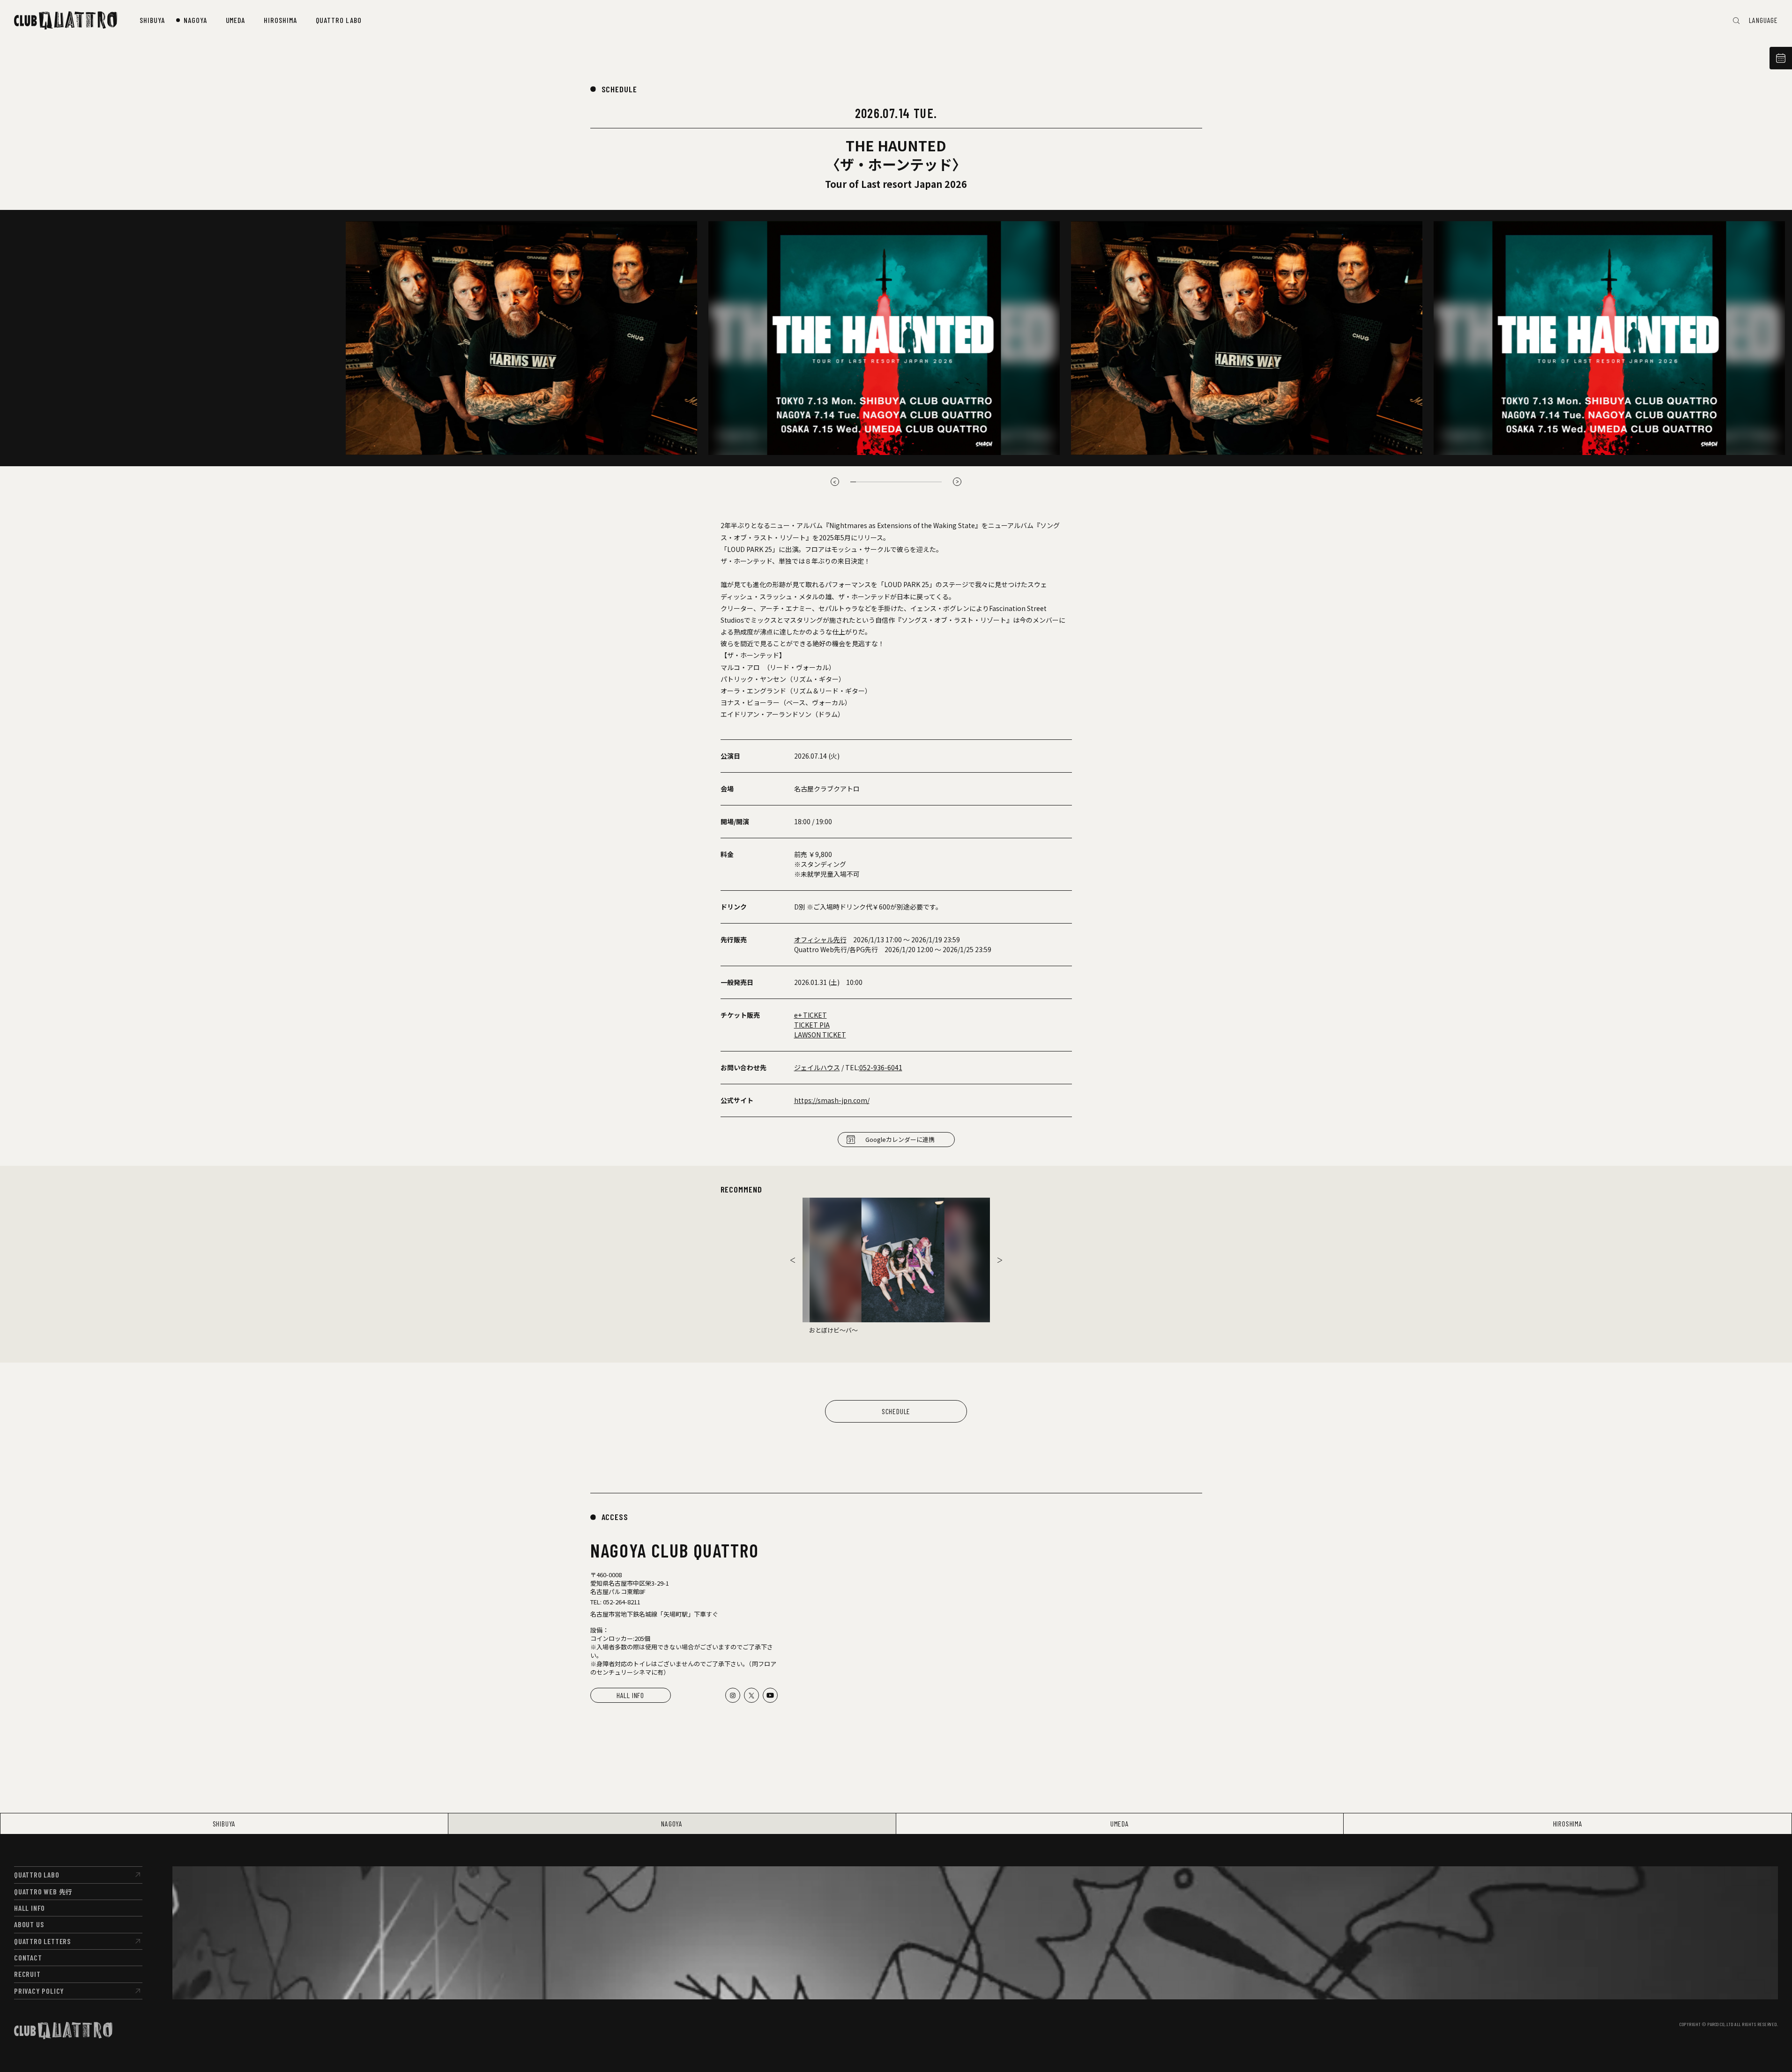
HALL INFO (630, 1695)
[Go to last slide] (835, 482)
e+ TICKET (810, 1015)
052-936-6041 (881, 1067)
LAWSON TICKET (820, 1035)
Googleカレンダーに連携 (900, 1139)
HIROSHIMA (1568, 1823)
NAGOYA (672, 1823)
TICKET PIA (812, 1025)
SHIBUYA (224, 1823)
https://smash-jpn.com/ (832, 1100)
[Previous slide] (793, 1260)
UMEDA (1120, 1823)
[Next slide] (957, 482)
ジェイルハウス (817, 1067)
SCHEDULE (619, 89)
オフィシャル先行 (820, 939)
